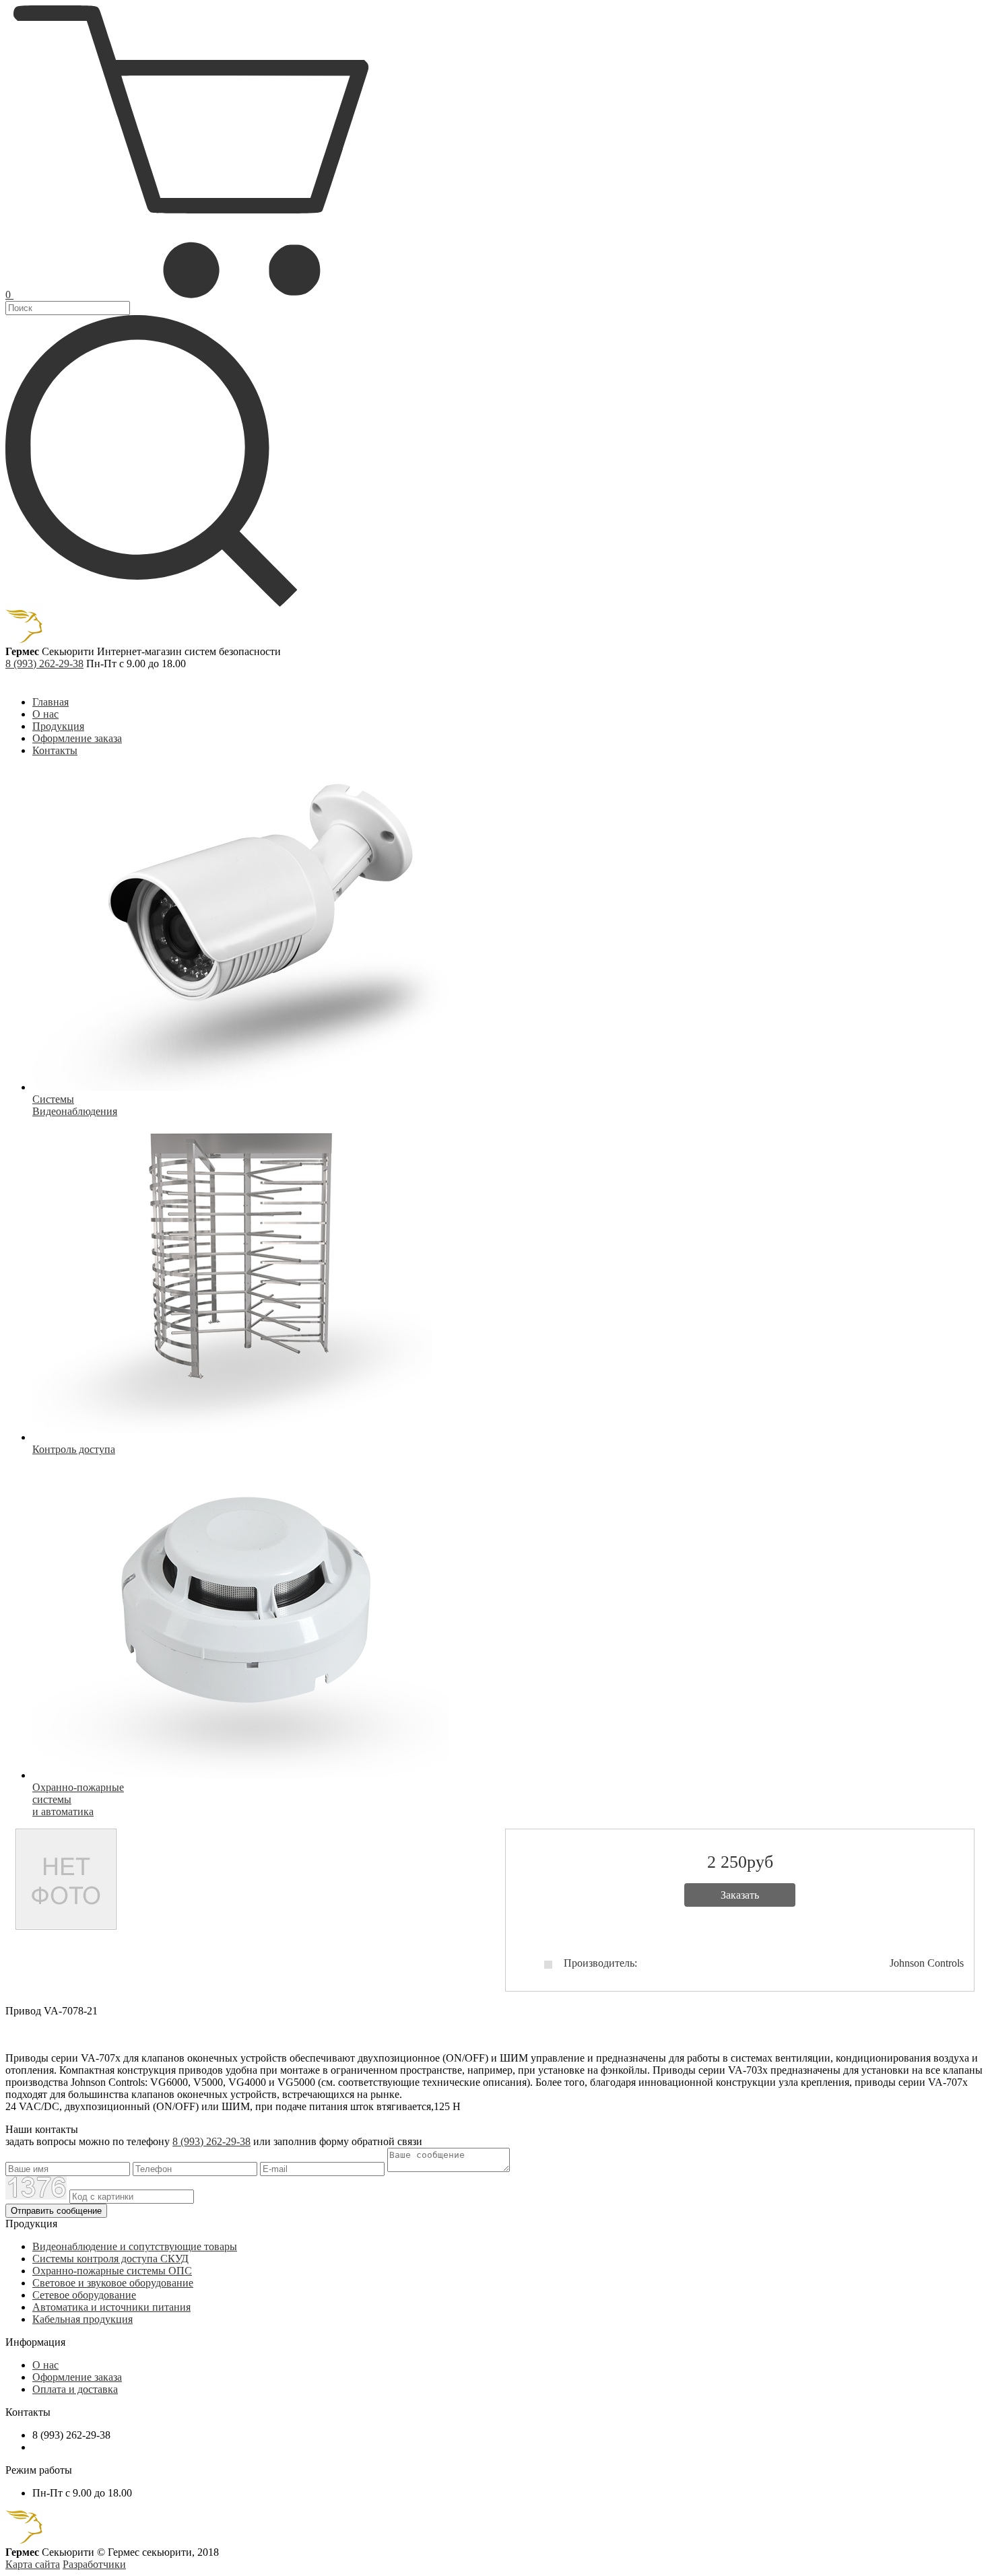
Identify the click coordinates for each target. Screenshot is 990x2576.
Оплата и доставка (75, 2389)
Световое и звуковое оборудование (113, 2283)
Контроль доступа (74, 1449)
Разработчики (94, 2564)
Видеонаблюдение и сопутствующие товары (135, 2246)
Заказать (740, 1895)
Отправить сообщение (56, 2211)
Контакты (55, 750)
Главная (51, 702)
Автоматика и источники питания (111, 2307)
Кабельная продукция (82, 2319)
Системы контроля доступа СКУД (110, 2259)
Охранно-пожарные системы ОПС (112, 2271)
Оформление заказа (77, 738)
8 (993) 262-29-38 (44, 664)
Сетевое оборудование (84, 2295)
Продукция (58, 726)
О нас (45, 714)
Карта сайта (33, 2564)
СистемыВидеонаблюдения (75, 1105)
